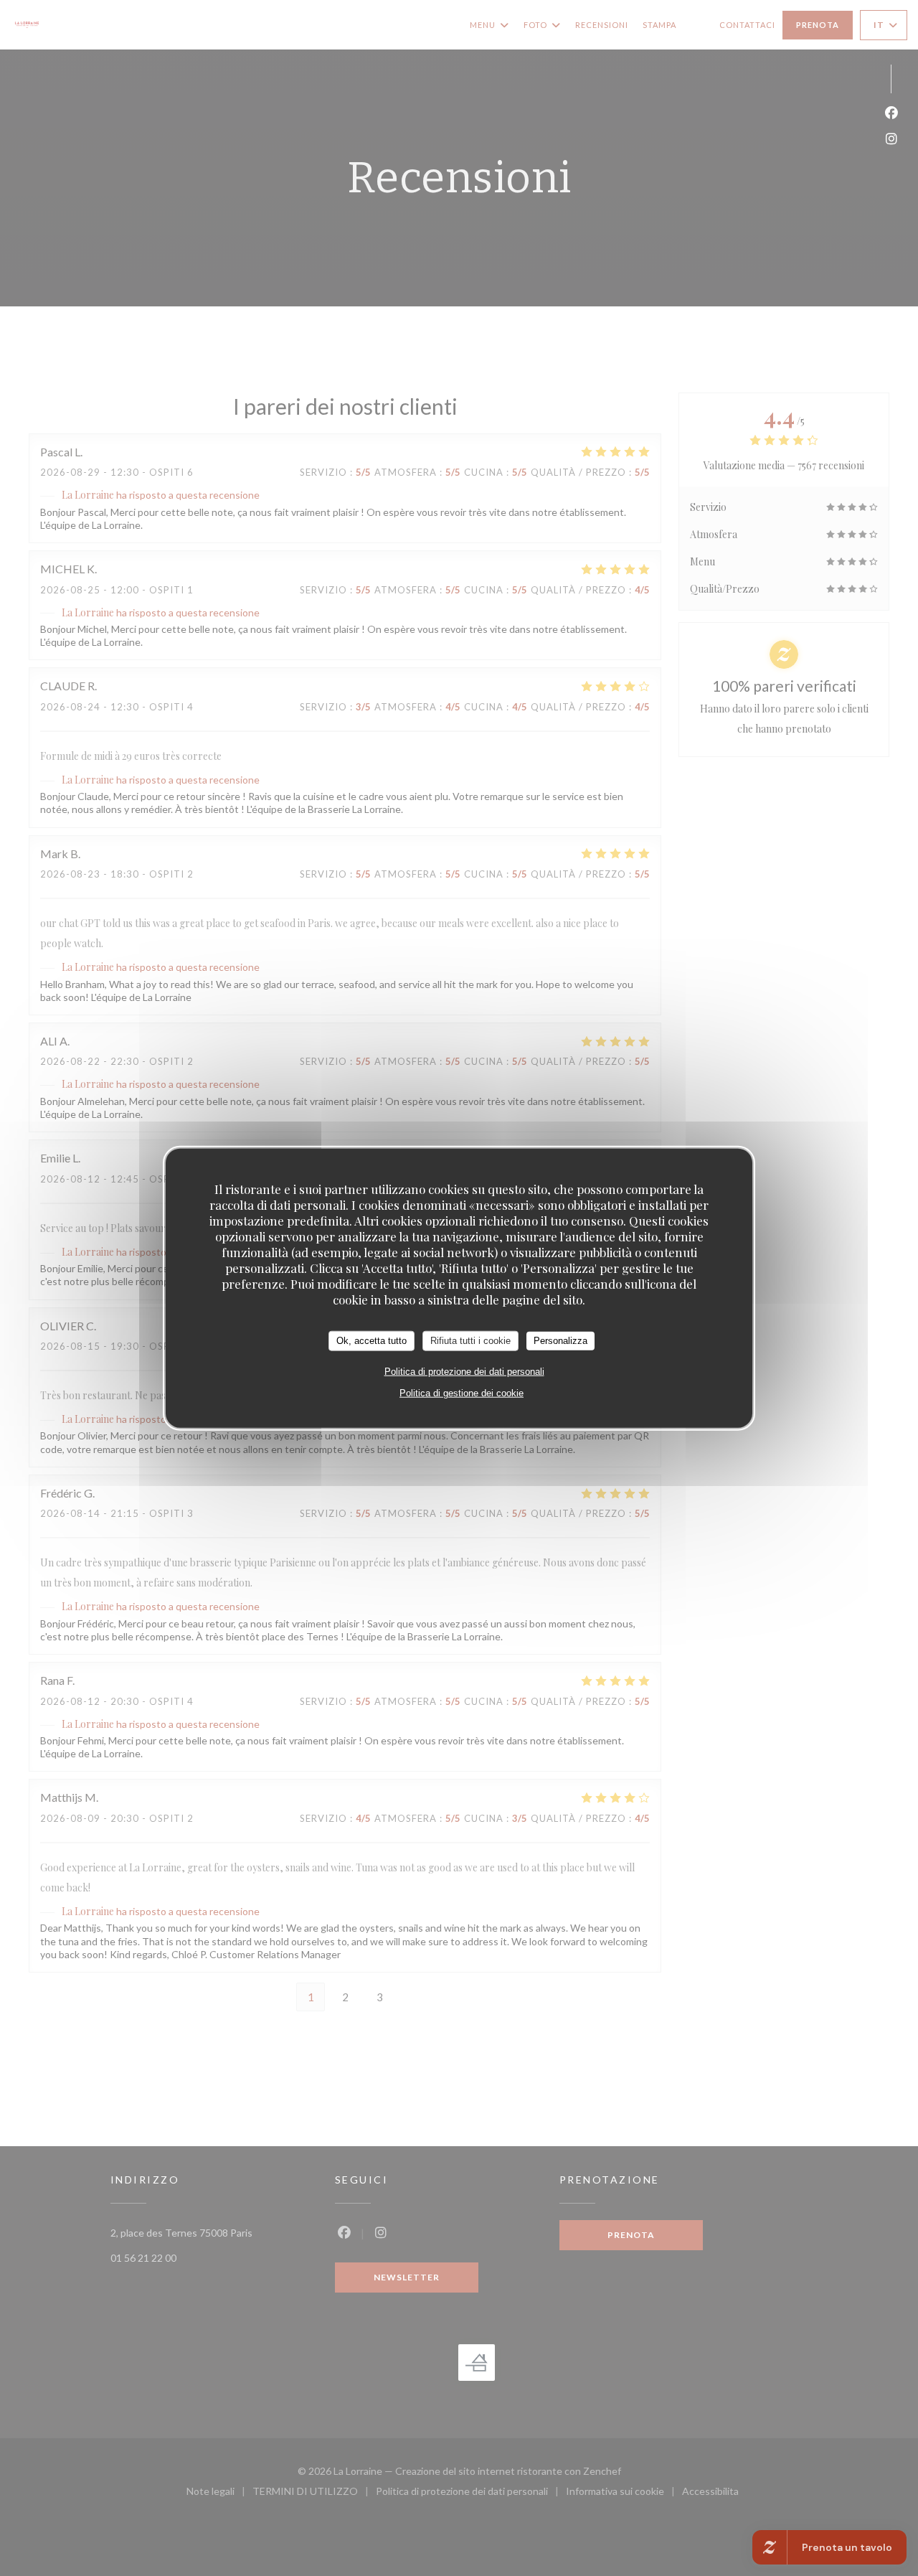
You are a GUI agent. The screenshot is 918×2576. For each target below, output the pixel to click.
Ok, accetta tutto (372, 1341)
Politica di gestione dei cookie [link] (462, 1392)
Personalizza (560, 1341)
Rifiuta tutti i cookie (470, 1341)
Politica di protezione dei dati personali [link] (464, 1371)
